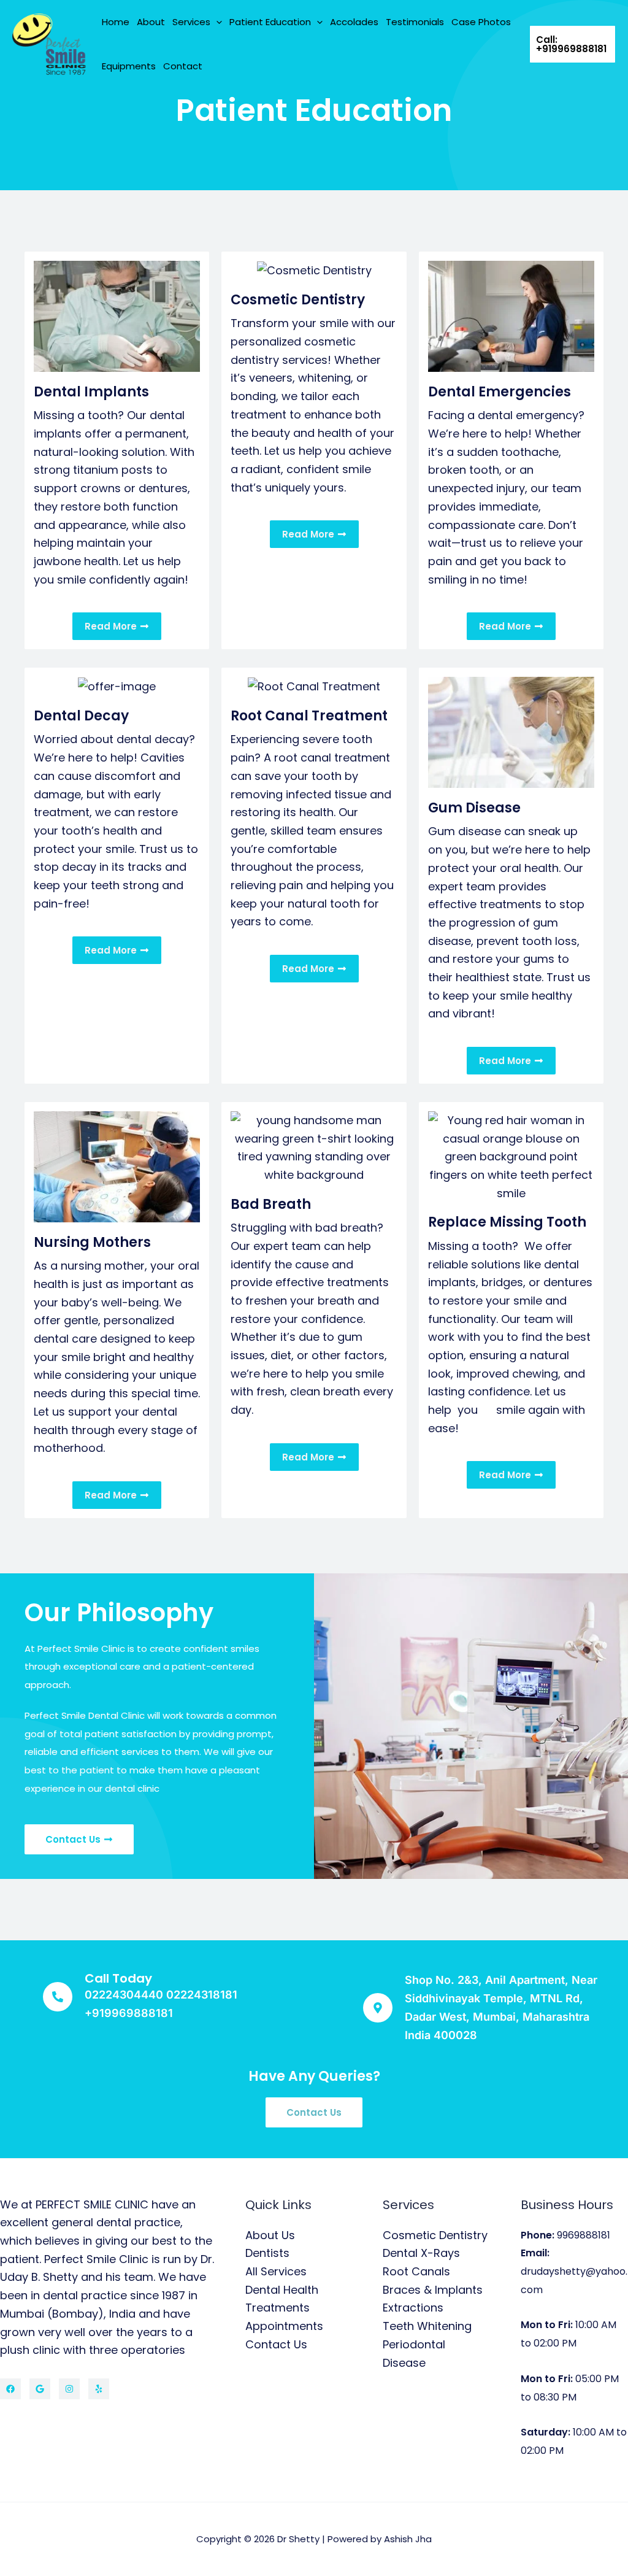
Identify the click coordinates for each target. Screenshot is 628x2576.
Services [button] (191, 22)
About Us (270, 2235)
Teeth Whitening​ (427, 2326)
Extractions (413, 2308)
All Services (276, 2271)
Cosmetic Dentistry (435, 2235)
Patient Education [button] (270, 22)
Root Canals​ (416, 2271)
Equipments (129, 66)
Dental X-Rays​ (421, 2253)
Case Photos (481, 22)
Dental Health (282, 2290)
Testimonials (415, 22)
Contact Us (276, 2344)
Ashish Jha (408, 2539)
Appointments (284, 2326)
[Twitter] (40, 2389)
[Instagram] (69, 2389)
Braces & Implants (433, 2290)
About (151, 22)
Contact (183, 66)
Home (116, 22)
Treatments (278, 2308)
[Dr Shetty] (49, 43)
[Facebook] (10, 2389)
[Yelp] (99, 2389)
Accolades (354, 22)
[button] (216, 22)
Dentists (267, 2253)
